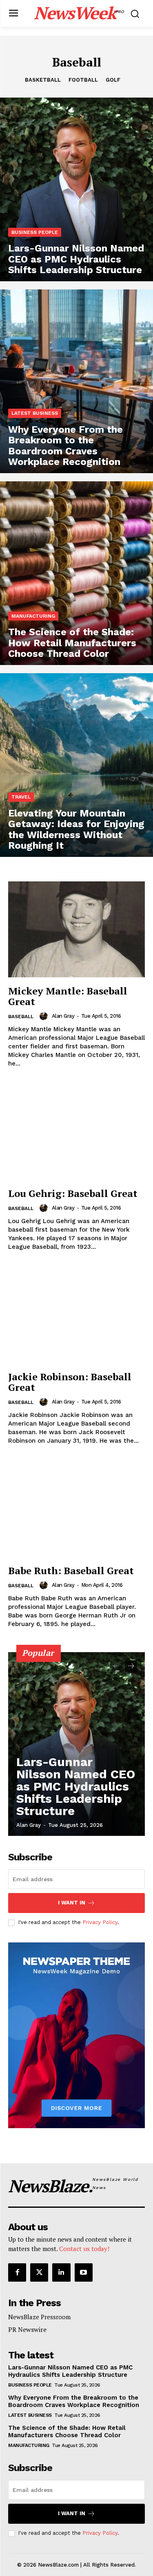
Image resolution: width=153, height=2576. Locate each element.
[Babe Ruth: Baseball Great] (76, 1509)
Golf (113, 80)
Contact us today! (84, 2249)
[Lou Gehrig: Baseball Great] (76, 1132)
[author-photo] (45, 1016)
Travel (21, 797)
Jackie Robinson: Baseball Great (70, 1382)
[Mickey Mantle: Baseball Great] (76, 929)
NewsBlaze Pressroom (39, 2317)
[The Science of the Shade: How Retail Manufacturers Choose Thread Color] (76, 573)
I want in (72, 1903)
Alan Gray (63, 1016)
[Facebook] (17, 2272)
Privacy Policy (100, 1922)
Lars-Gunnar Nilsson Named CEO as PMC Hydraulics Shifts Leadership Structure (76, 1786)
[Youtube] (84, 2272)
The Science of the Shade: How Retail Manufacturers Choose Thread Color (67, 2431)
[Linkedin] (61, 2272)
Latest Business (35, 413)
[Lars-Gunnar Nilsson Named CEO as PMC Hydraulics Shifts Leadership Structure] (76, 189)
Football (83, 80)
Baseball (21, 1017)
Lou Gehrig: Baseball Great (73, 1193)
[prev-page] (116, 1666)
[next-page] (131, 1666)
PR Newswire (27, 2329)
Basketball (43, 80)
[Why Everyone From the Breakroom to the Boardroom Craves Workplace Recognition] (76, 381)
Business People (35, 232)
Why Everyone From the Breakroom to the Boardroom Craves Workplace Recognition (74, 2401)
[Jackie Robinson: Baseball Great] (76, 1316)
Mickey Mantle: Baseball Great (68, 996)
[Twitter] (39, 2272)
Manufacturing (33, 616)
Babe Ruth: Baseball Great (71, 1571)
